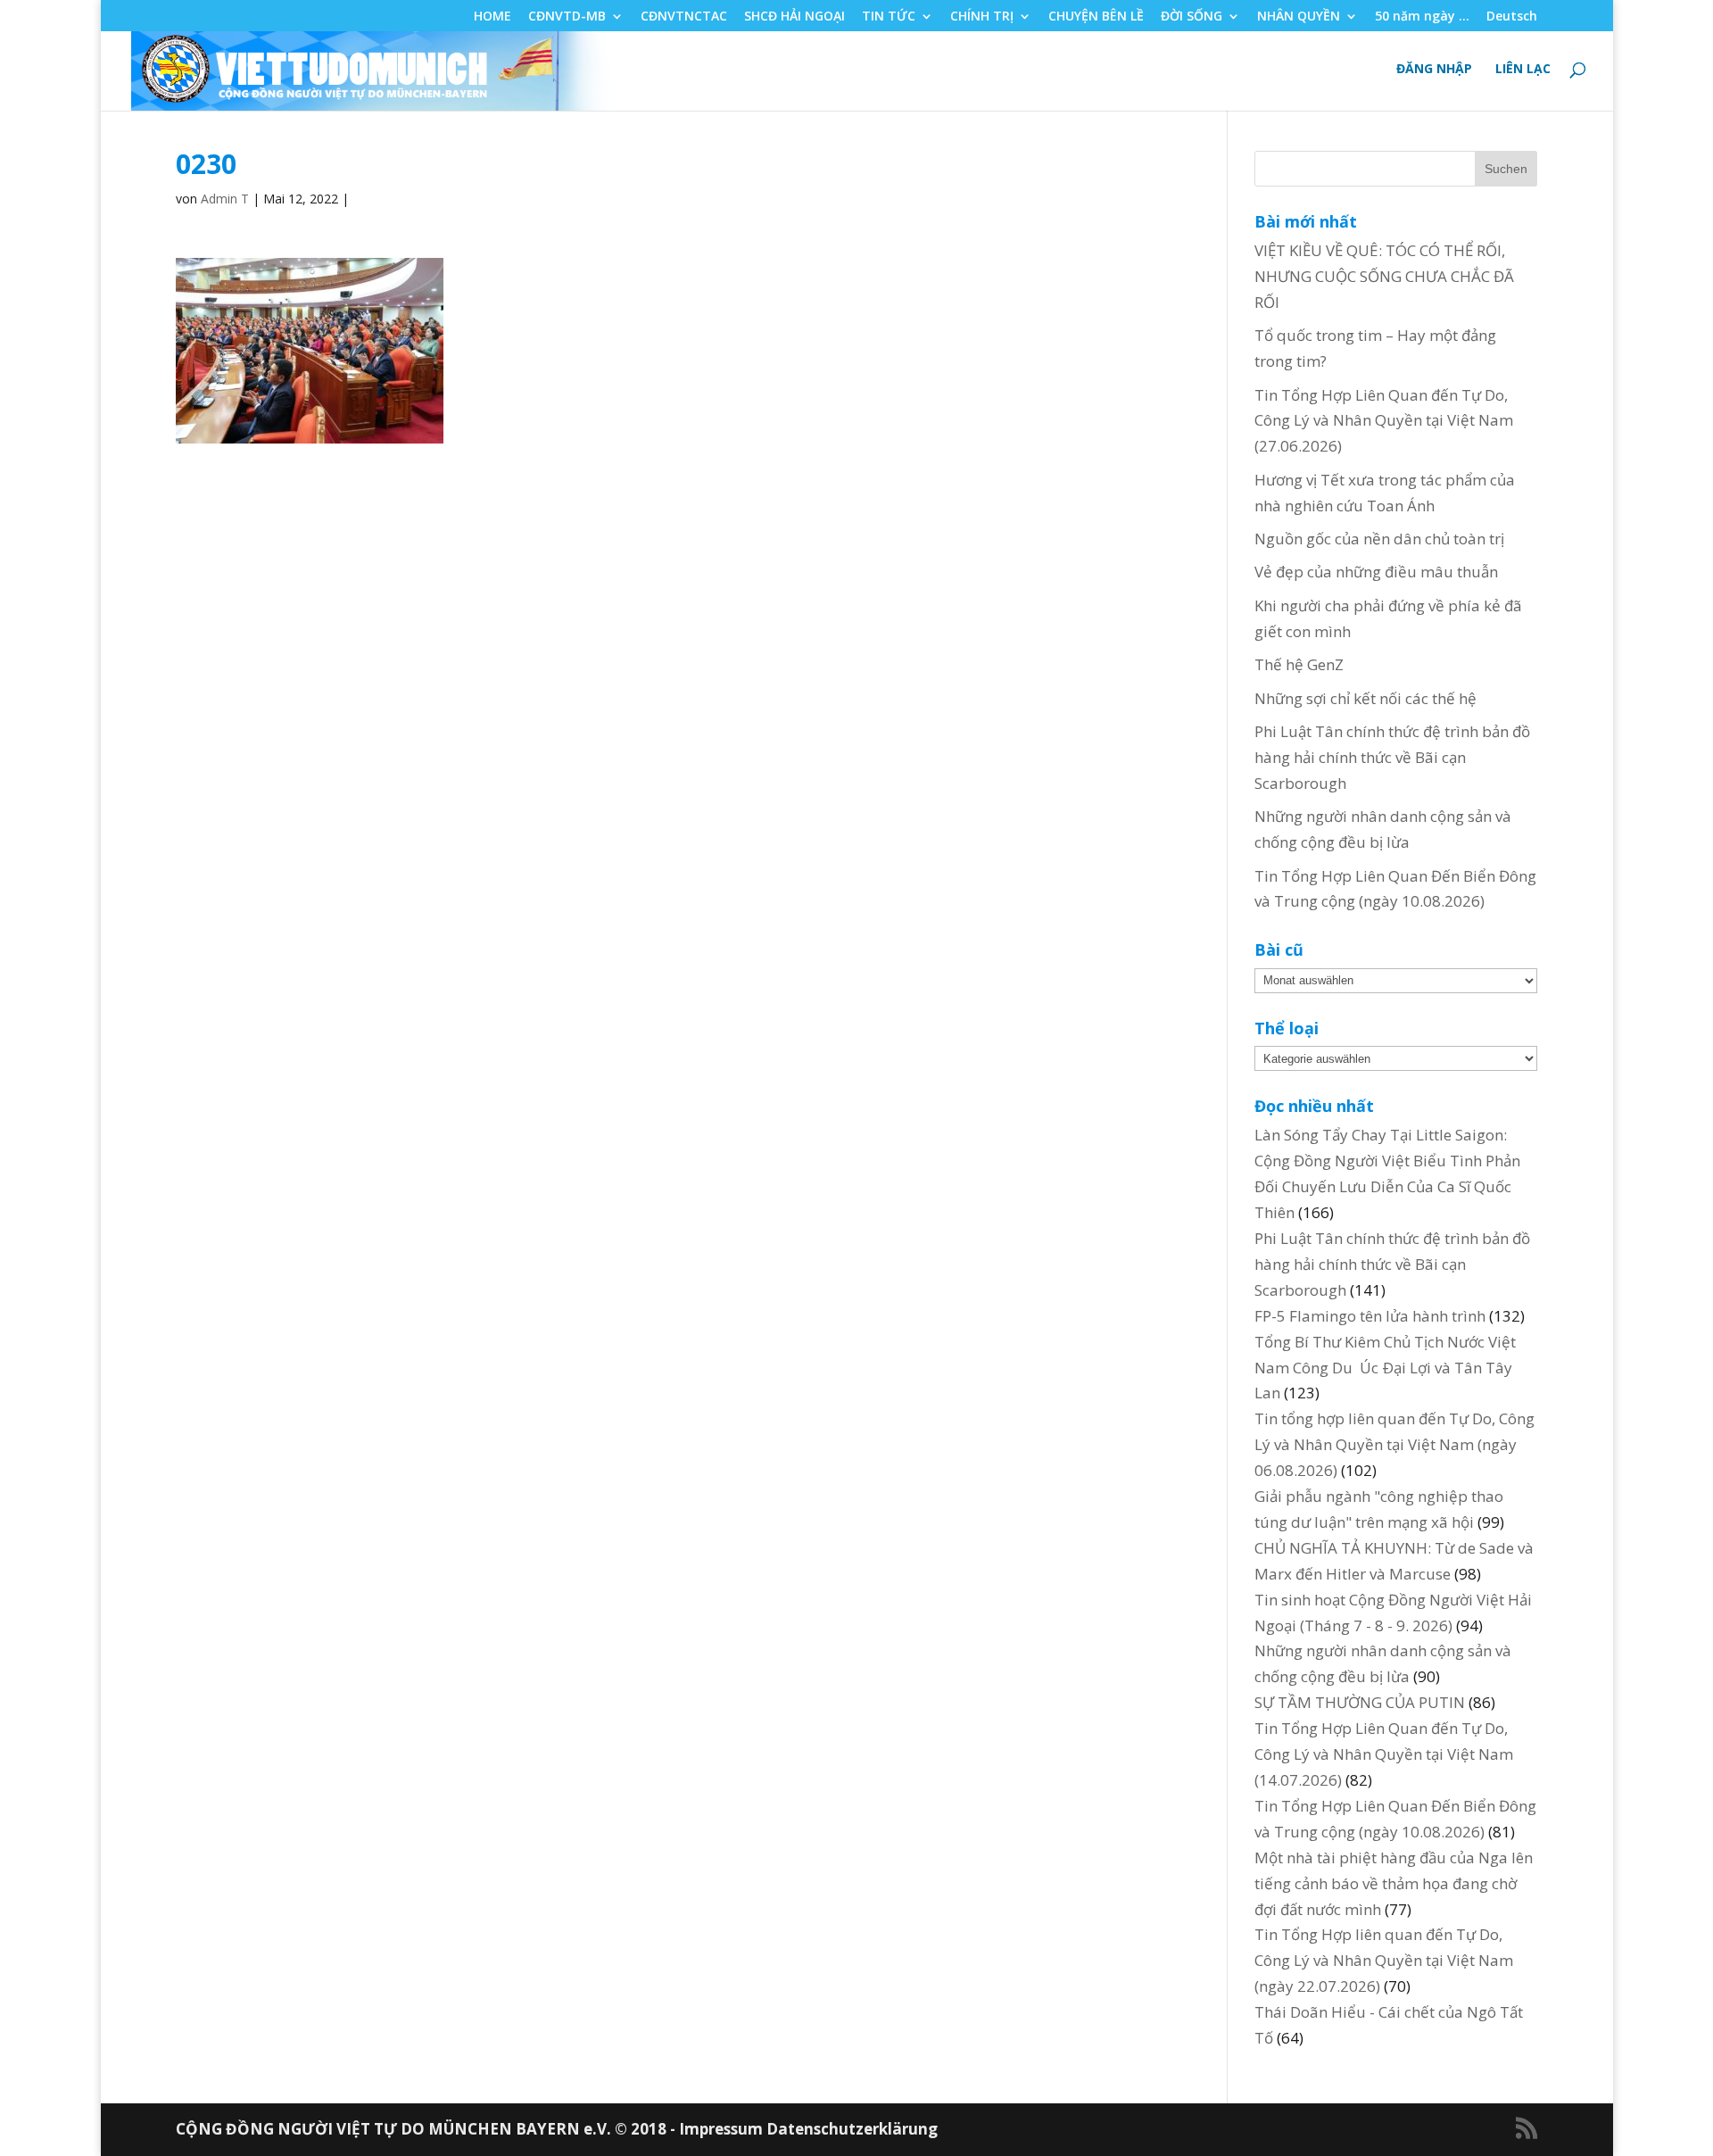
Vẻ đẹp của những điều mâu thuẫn (1376, 572)
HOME (492, 17)
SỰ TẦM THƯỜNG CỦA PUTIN (1360, 1702)
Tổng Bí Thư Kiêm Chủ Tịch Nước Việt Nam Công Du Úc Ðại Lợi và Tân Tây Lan (1385, 1368)
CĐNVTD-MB (567, 17)
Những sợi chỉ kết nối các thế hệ (1365, 698)
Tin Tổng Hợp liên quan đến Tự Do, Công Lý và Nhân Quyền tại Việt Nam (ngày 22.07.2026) (1384, 1960)
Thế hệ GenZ (1299, 664)
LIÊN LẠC (1523, 70)
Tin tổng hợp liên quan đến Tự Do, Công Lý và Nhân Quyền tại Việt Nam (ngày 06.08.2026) (1394, 1444)
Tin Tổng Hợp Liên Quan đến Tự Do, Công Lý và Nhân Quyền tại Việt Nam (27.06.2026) (1384, 421)
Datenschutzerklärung (852, 2129)
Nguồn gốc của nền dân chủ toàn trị (1379, 539)
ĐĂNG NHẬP (1434, 70)
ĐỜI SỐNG (1192, 17)
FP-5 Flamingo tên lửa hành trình (1370, 1316)
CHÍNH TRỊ (982, 17)
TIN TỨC (889, 17)
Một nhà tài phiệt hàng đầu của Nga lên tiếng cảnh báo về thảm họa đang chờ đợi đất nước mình (1394, 1883)
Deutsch (1512, 17)
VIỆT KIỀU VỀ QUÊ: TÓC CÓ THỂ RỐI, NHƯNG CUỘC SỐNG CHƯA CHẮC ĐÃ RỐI (1384, 276)
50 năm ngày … (1422, 17)
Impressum (723, 2129)
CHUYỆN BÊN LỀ (1096, 17)
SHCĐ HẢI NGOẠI (794, 17)
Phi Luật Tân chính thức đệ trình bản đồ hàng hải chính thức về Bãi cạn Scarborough (1392, 757)
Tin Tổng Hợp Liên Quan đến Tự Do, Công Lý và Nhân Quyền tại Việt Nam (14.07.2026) (1384, 1754)
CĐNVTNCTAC (684, 17)
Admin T (225, 199)
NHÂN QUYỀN (1299, 17)
